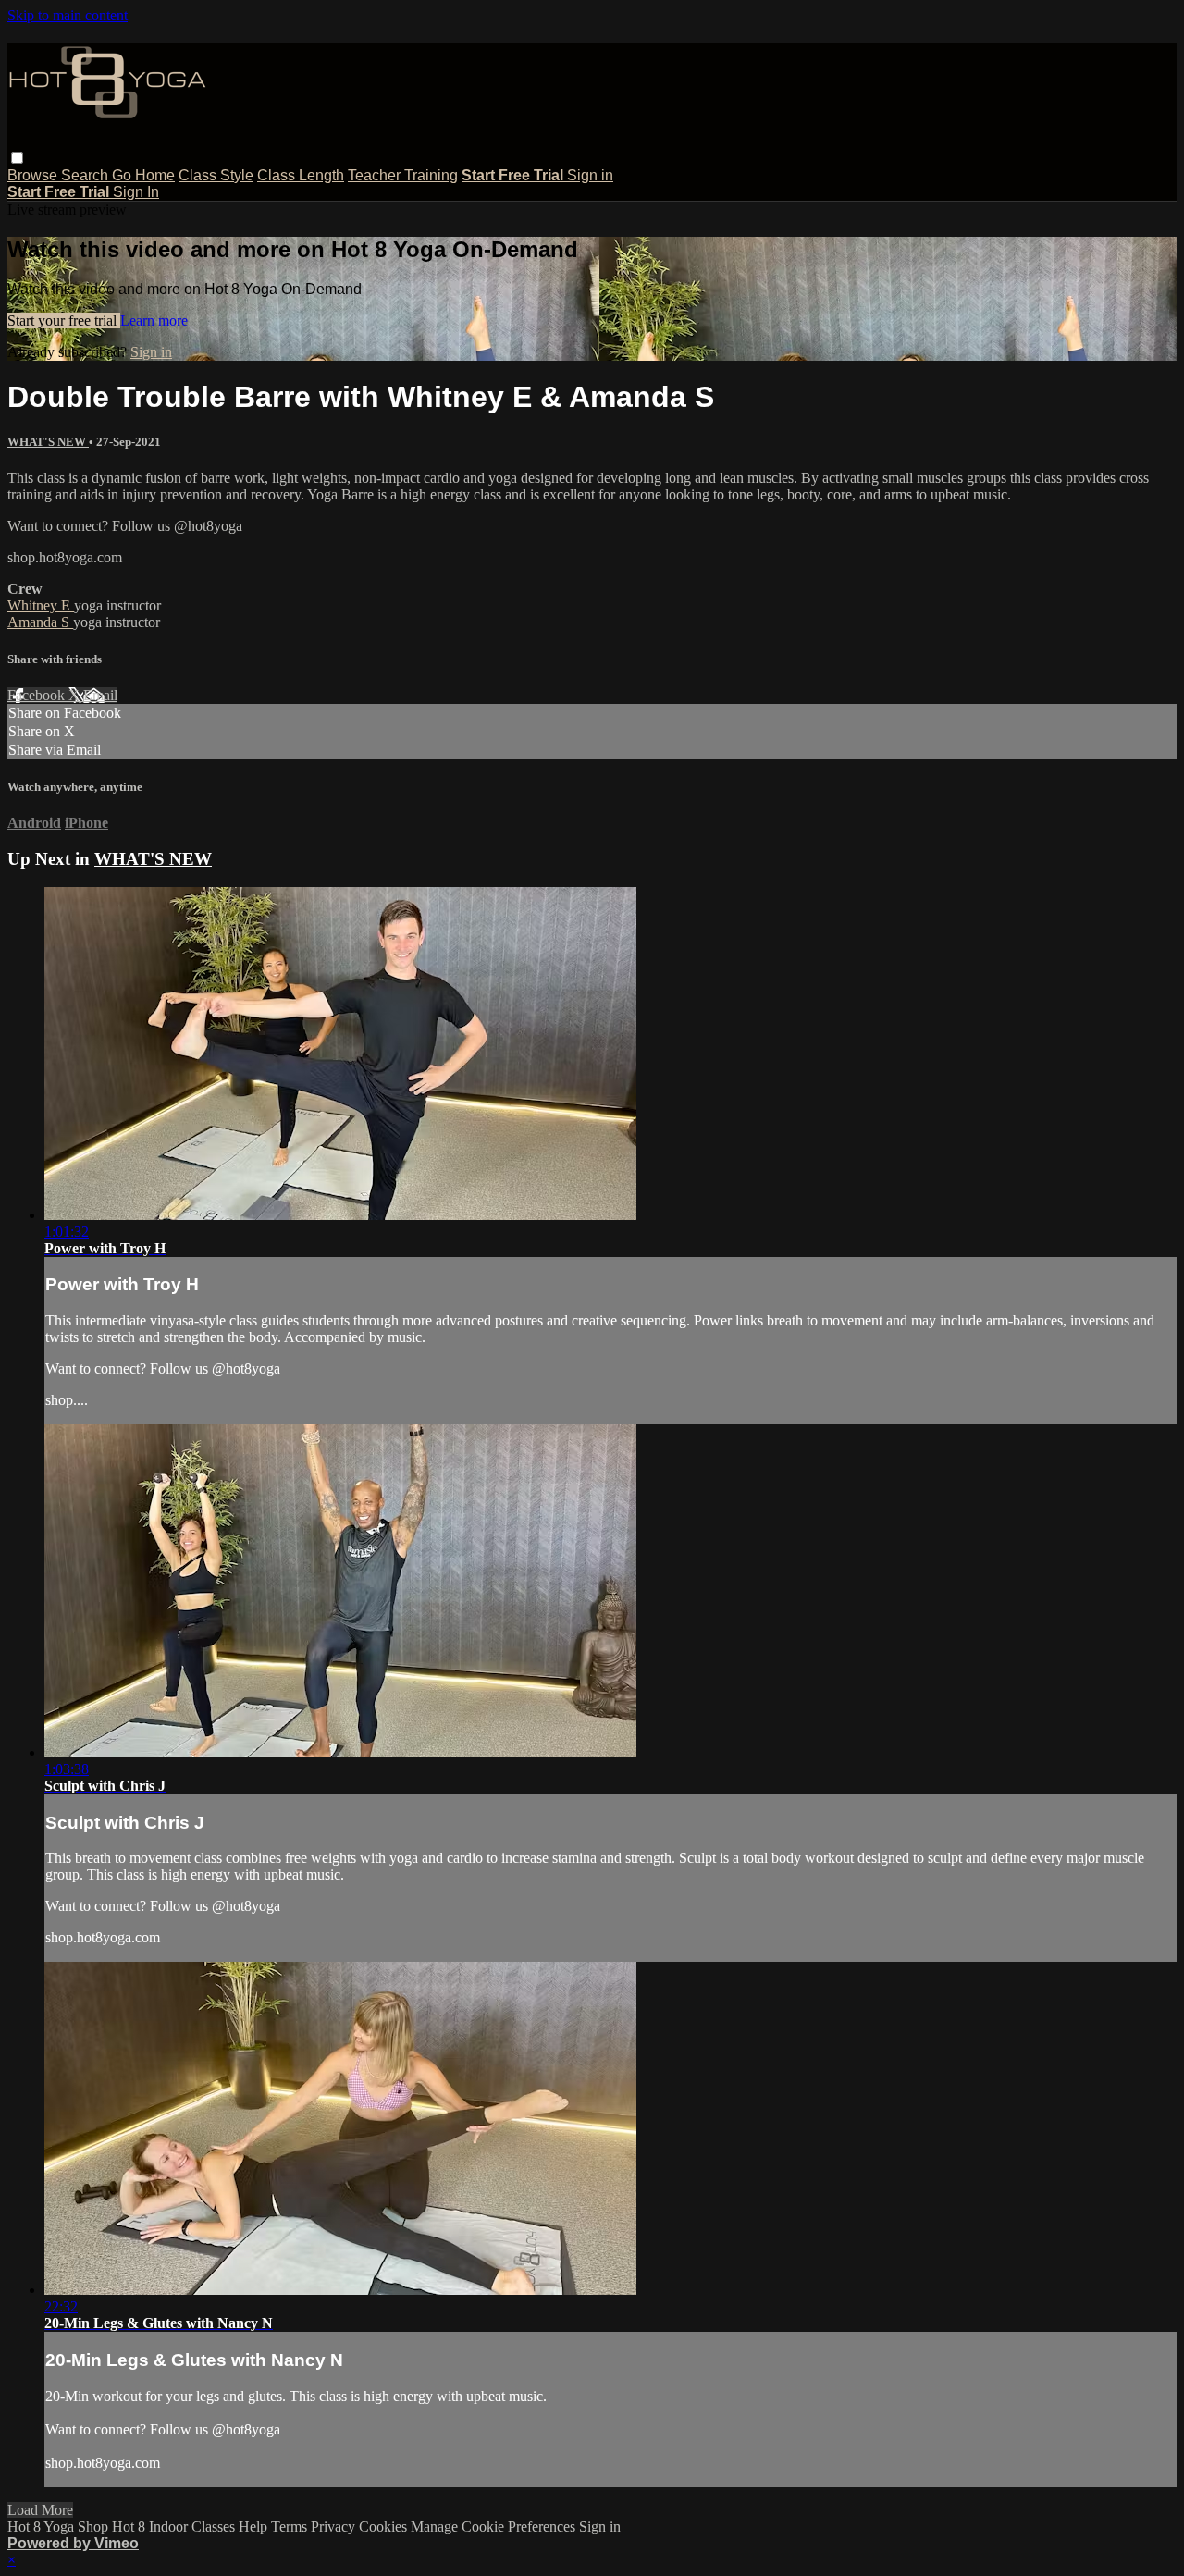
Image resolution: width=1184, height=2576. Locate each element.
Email (100, 695)
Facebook (38, 695)
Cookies (385, 2527)
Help (255, 2527)
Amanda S (40, 622)
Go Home (143, 175)
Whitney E (41, 605)
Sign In (136, 192)
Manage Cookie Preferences (495, 2527)
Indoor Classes (192, 2527)
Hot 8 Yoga (41, 2527)
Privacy (335, 2527)
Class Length (301, 175)
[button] (17, 158)
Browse (34, 175)
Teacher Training (403, 175)
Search (86, 175)
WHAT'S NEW (48, 442)
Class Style (216, 175)
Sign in (590, 175)
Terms (291, 2527)
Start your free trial (64, 320)
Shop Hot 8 (111, 2527)
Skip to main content (68, 15)
